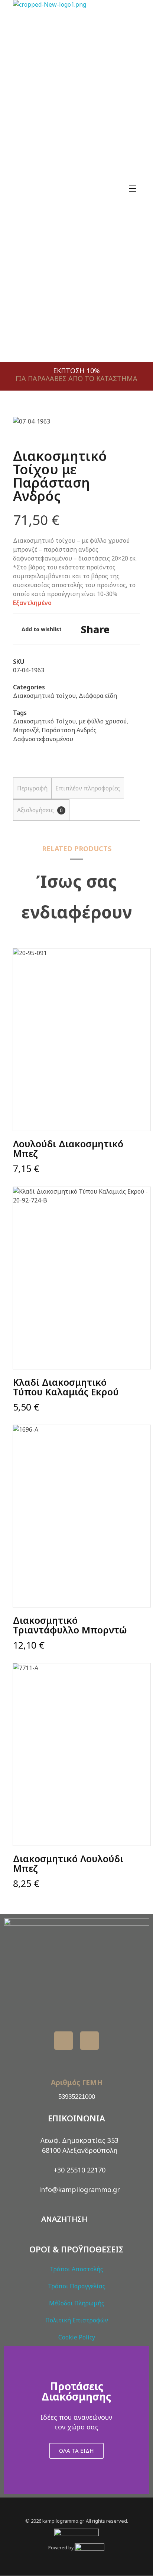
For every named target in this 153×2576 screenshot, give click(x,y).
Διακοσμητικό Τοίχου (44, 721)
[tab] (32, 788)
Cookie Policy (77, 2337)
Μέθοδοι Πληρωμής (77, 2303)
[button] (11, 2420)
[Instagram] (89, 2041)
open (127, 429)
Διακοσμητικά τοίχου (44, 696)
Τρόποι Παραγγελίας (77, 2286)
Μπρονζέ (26, 730)
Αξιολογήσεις (40, 810)
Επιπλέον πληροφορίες (88, 788)
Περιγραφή (32, 788)
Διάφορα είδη (98, 696)
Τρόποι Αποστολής (76, 2269)
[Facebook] (64, 2041)
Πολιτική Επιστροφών (77, 2320)
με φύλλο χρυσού (103, 721)
